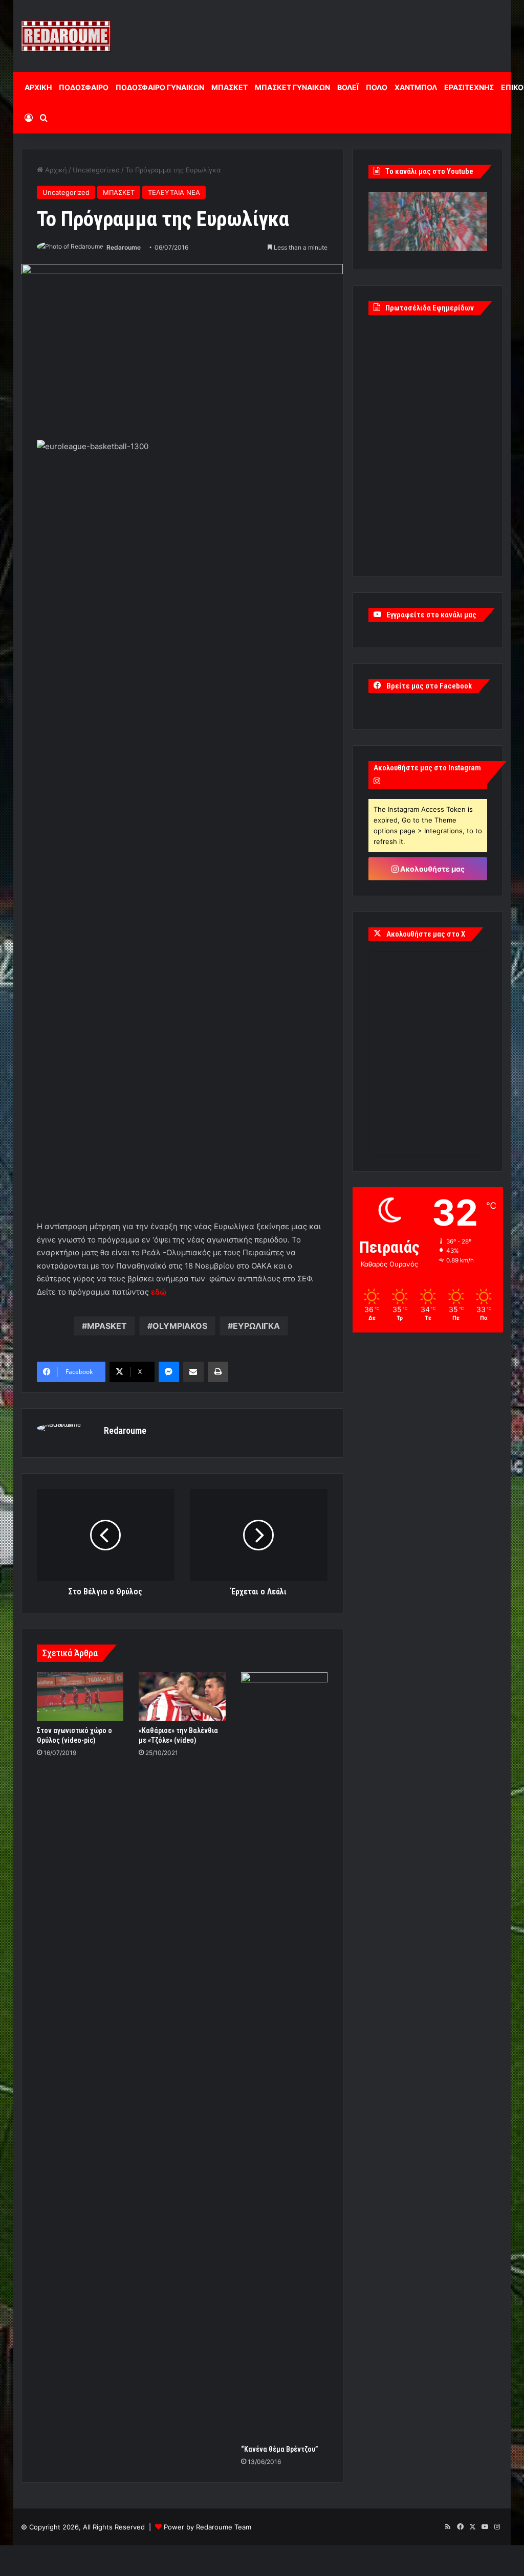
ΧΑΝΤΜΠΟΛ (416, 87)
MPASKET (107, 1326)
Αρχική (55, 170)
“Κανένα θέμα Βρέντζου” (279, 2449)
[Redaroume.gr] (66, 36)
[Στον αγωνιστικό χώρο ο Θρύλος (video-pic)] (80, 1697)
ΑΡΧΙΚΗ (38, 87)
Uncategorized (96, 170)
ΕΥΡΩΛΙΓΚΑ (256, 1326)
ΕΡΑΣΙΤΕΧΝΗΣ (469, 87)
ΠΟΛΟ (377, 87)
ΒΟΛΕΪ (348, 87)
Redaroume (124, 247)
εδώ (159, 1292)
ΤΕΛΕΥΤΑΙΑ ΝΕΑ (174, 192)
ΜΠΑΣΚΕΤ (230, 87)
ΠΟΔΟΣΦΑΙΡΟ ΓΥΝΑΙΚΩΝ (160, 87)
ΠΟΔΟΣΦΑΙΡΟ (84, 87)
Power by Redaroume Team (208, 2527)
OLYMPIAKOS (180, 1326)
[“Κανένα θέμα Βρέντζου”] (285, 2056)
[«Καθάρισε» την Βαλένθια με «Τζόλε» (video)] (182, 1697)
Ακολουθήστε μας (432, 869)
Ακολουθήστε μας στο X (426, 934)
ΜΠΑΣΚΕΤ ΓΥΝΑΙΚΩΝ (292, 87)
